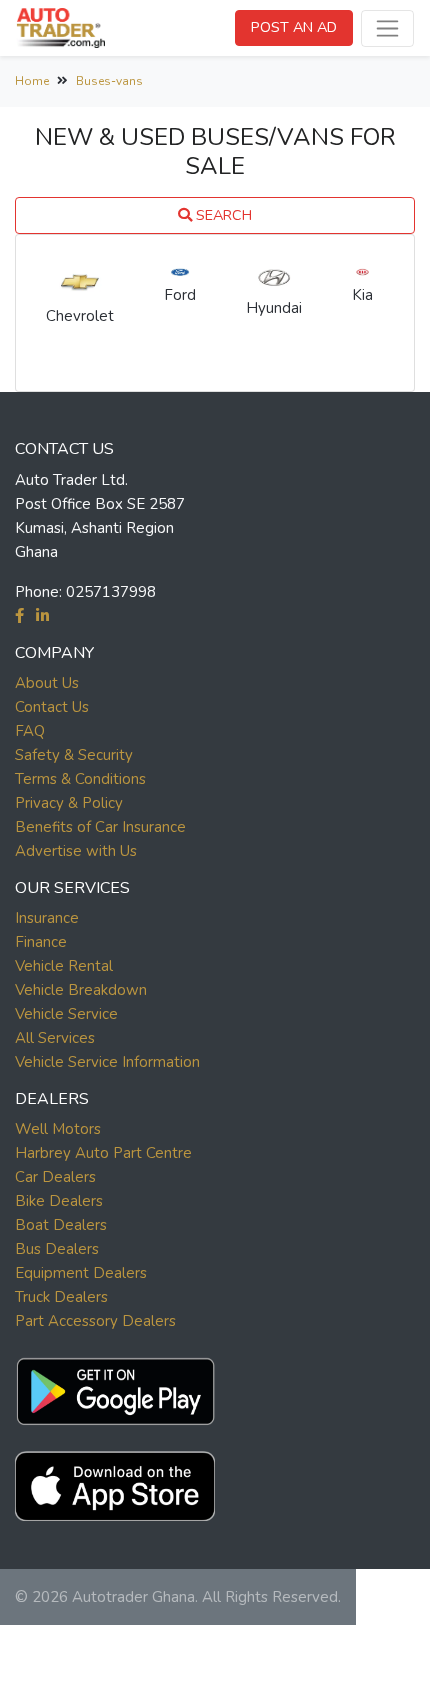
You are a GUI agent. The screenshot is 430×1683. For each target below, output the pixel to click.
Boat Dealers (61, 1225)
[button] (115, 1387)
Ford (180, 295)
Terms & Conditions (80, 779)
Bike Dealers (59, 1201)
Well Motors (58, 1129)
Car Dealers (55, 1177)
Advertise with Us (76, 851)
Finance (41, 942)
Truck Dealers (61, 1297)
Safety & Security (74, 755)
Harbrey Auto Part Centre (103, 1153)
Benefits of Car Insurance (100, 827)
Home (32, 81)
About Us (47, 683)
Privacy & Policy (69, 803)
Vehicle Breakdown (81, 990)
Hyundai (274, 308)
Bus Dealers (57, 1249)
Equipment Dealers (81, 1273)
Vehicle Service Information (107, 1062)
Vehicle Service (66, 1014)
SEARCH (222, 215)
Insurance (47, 918)
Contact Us (52, 707)
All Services (55, 1038)
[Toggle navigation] (387, 28)
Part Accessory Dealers (95, 1321)
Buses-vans (109, 81)
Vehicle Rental (64, 966)
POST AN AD (294, 27)
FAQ (30, 731)
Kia (362, 295)
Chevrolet (80, 316)
